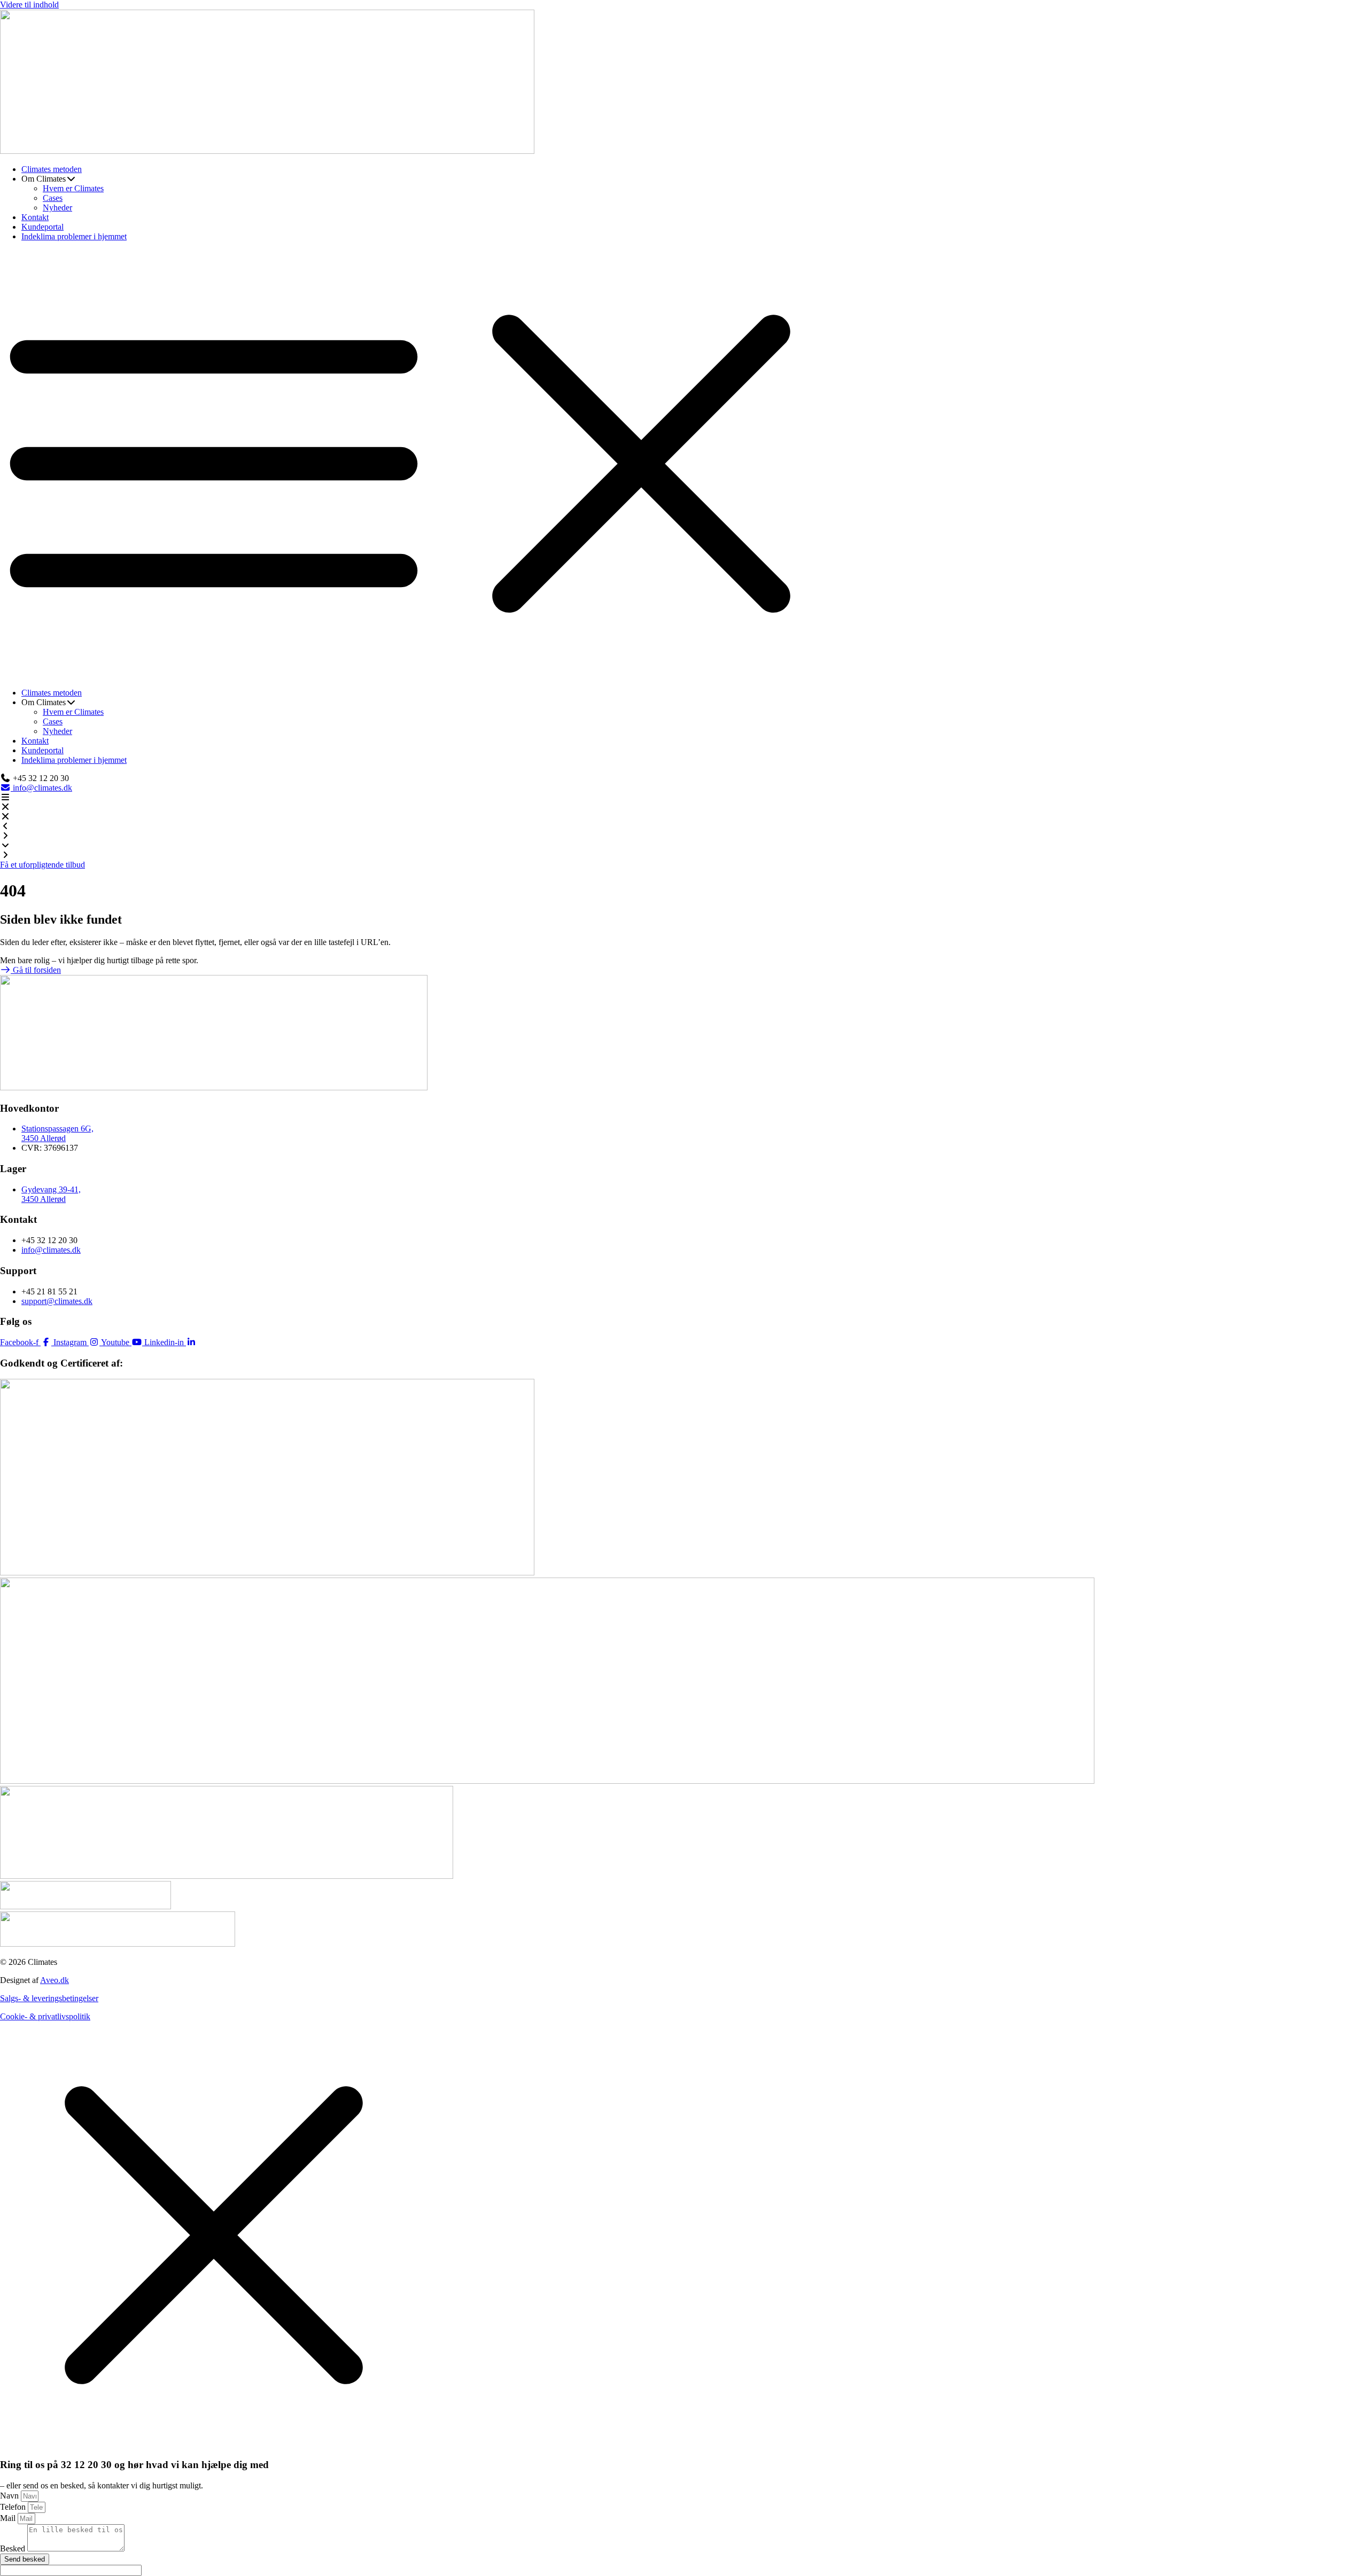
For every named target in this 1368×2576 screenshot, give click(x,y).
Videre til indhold (29, 5)
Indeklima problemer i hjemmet (74, 236)
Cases (53, 198)
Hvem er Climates (73, 188)
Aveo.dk (55, 1980)
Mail (9, 2518)
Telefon (14, 2507)
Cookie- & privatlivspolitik (45, 2016)
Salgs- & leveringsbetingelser (49, 1998)
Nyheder (57, 208)
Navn (10, 2496)
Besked (14, 2548)
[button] (684, 465)
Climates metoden (52, 169)
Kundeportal (42, 227)
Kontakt (35, 217)
